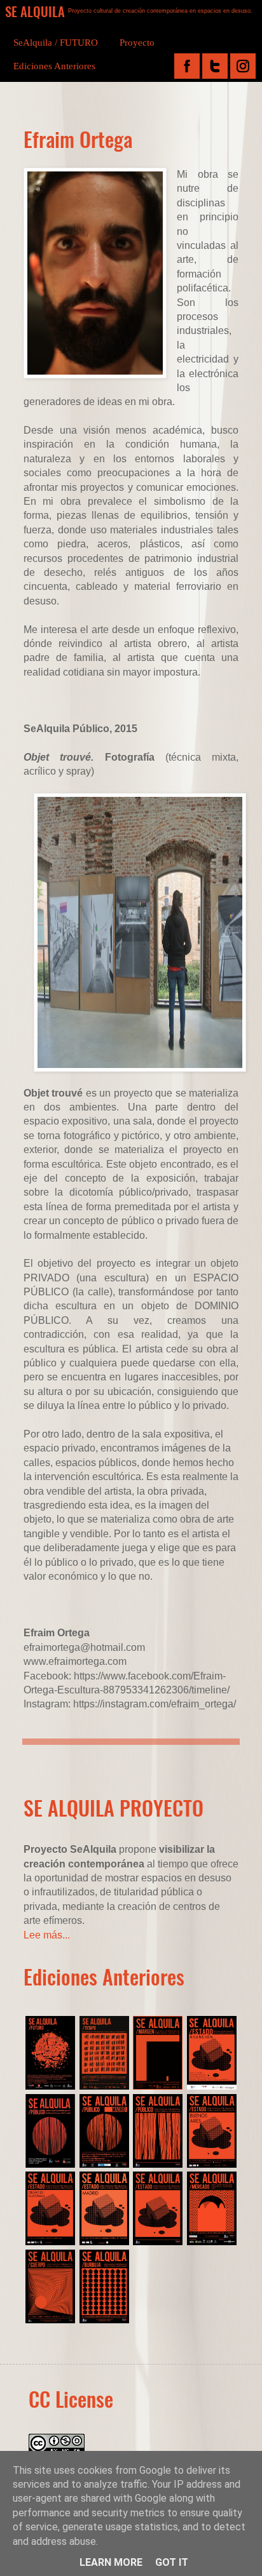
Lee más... (47, 1935)
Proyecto (137, 43)
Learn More (111, 2562)
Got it (172, 2562)
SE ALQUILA (35, 11)
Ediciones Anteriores (54, 66)
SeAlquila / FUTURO (56, 43)
